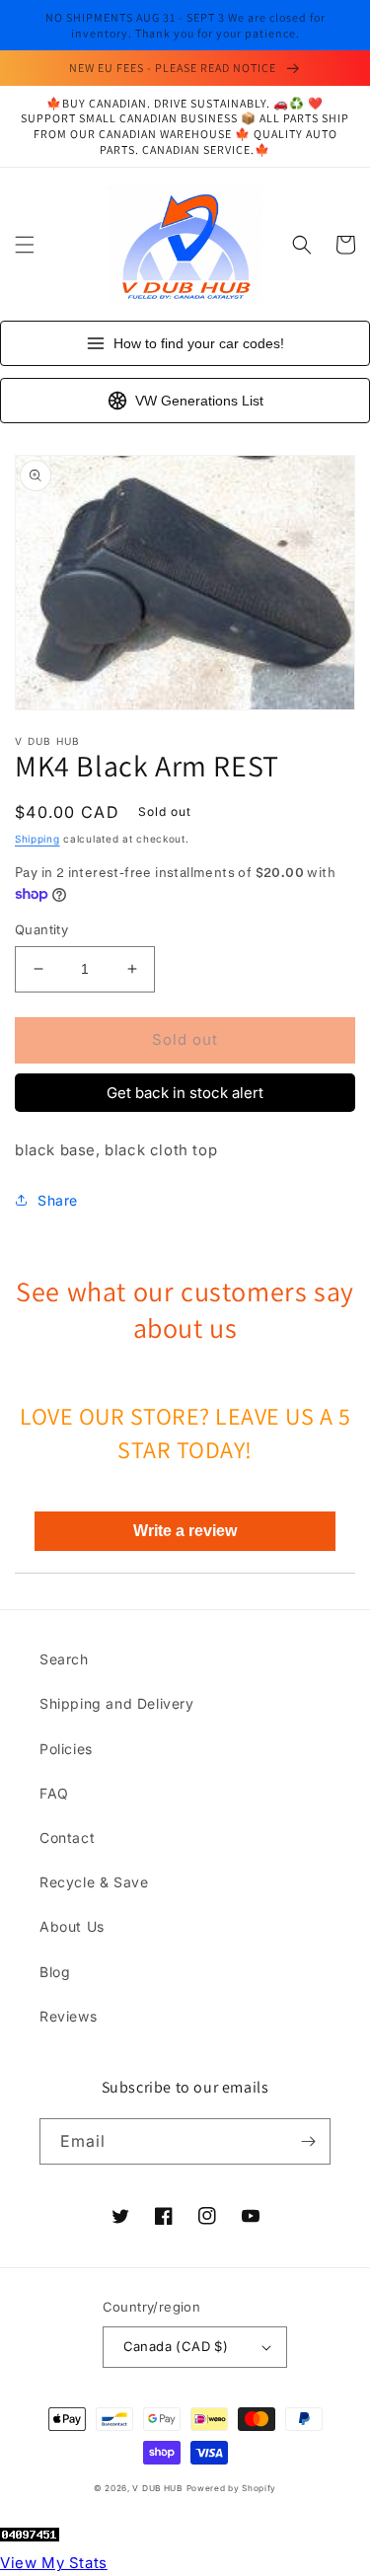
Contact (67, 1838)
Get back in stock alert (185, 1093)
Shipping (37, 839)
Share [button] (58, 1200)
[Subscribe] (308, 2141)
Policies (66, 1749)
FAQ (54, 1793)
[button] (25, 245)
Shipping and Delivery (117, 1703)
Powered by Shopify (232, 2488)
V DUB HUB (157, 2488)
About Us (72, 1926)
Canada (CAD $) (176, 2346)
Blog (55, 1972)
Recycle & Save (94, 1882)
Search (64, 1659)
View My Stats (54, 2563)
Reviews (68, 2016)
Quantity (41, 929)
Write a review (185, 1531)
